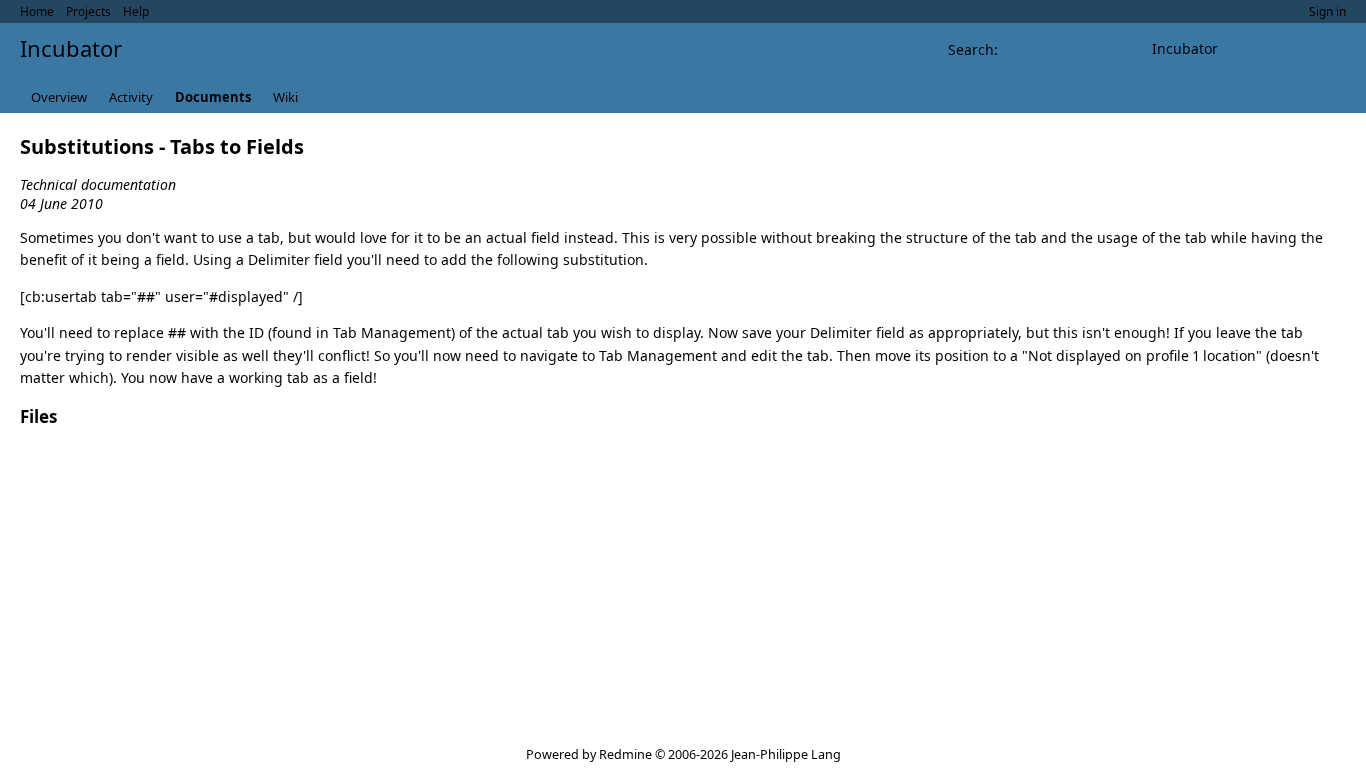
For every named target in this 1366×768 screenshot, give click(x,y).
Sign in (1327, 11)
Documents (213, 97)
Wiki (285, 97)
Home (37, 11)
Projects (88, 11)
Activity (131, 97)
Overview (59, 97)
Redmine (625, 754)
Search (971, 49)
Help (136, 11)
